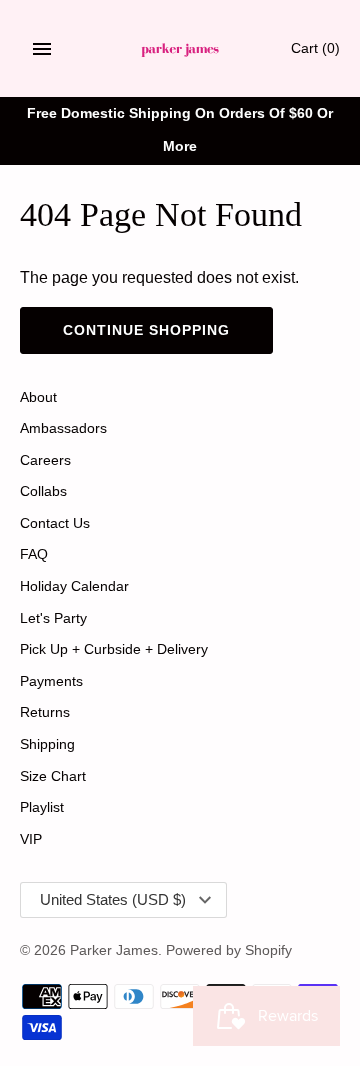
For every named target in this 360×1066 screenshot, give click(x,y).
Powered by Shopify (229, 950)
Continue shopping (146, 330)
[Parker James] (180, 48)
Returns (45, 712)
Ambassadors (63, 428)
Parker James (114, 950)
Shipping (47, 744)
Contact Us (55, 523)
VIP (31, 839)
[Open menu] (42, 49)
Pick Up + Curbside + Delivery (114, 649)
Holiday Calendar (74, 586)
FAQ (34, 554)
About (38, 397)
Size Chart (53, 776)
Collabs (43, 491)
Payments (51, 681)
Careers (45, 460)
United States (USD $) (113, 899)
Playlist (42, 807)
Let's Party (53, 618)
